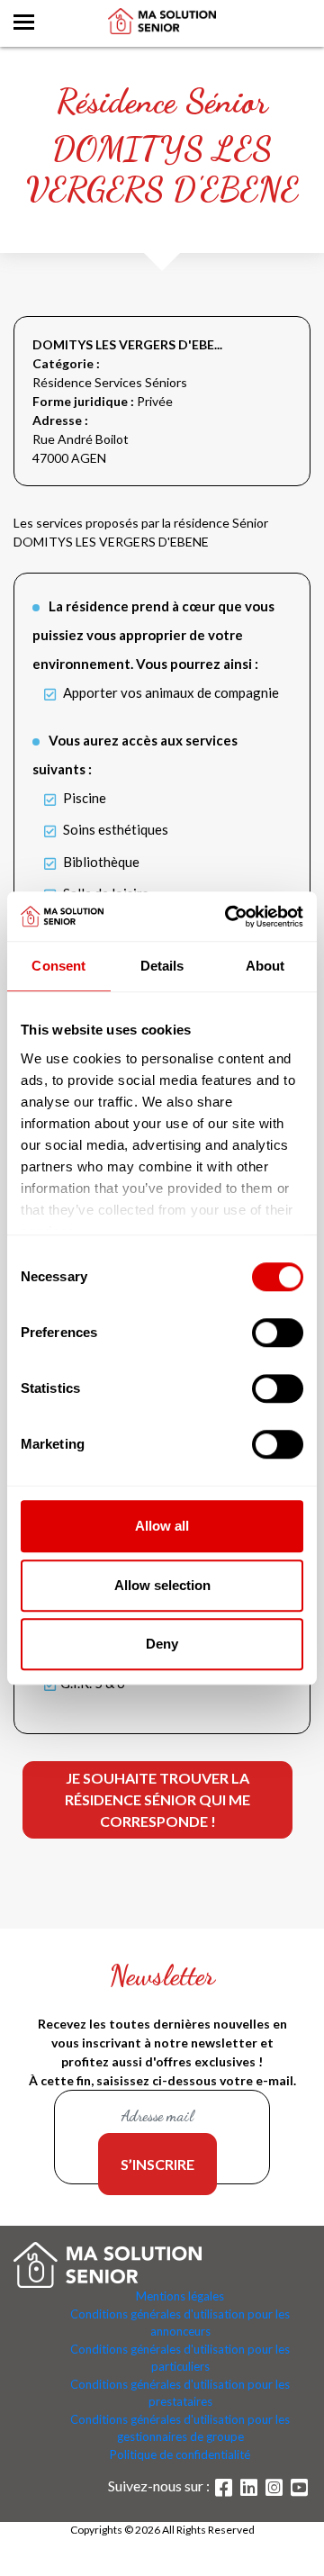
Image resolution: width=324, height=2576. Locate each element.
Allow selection (162, 1585)
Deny (162, 1644)
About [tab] (265, 966)
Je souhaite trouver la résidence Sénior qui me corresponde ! (157, 1799)
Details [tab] (162, 966)
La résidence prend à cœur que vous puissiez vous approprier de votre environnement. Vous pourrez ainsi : (153, 635)
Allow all (162, 1526)
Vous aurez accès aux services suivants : (135, 755)
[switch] (278, 1333)
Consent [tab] (58, 966)
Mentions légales (180, 2296)
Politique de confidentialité (180, 2454)
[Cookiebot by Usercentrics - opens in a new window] (229, 917)
